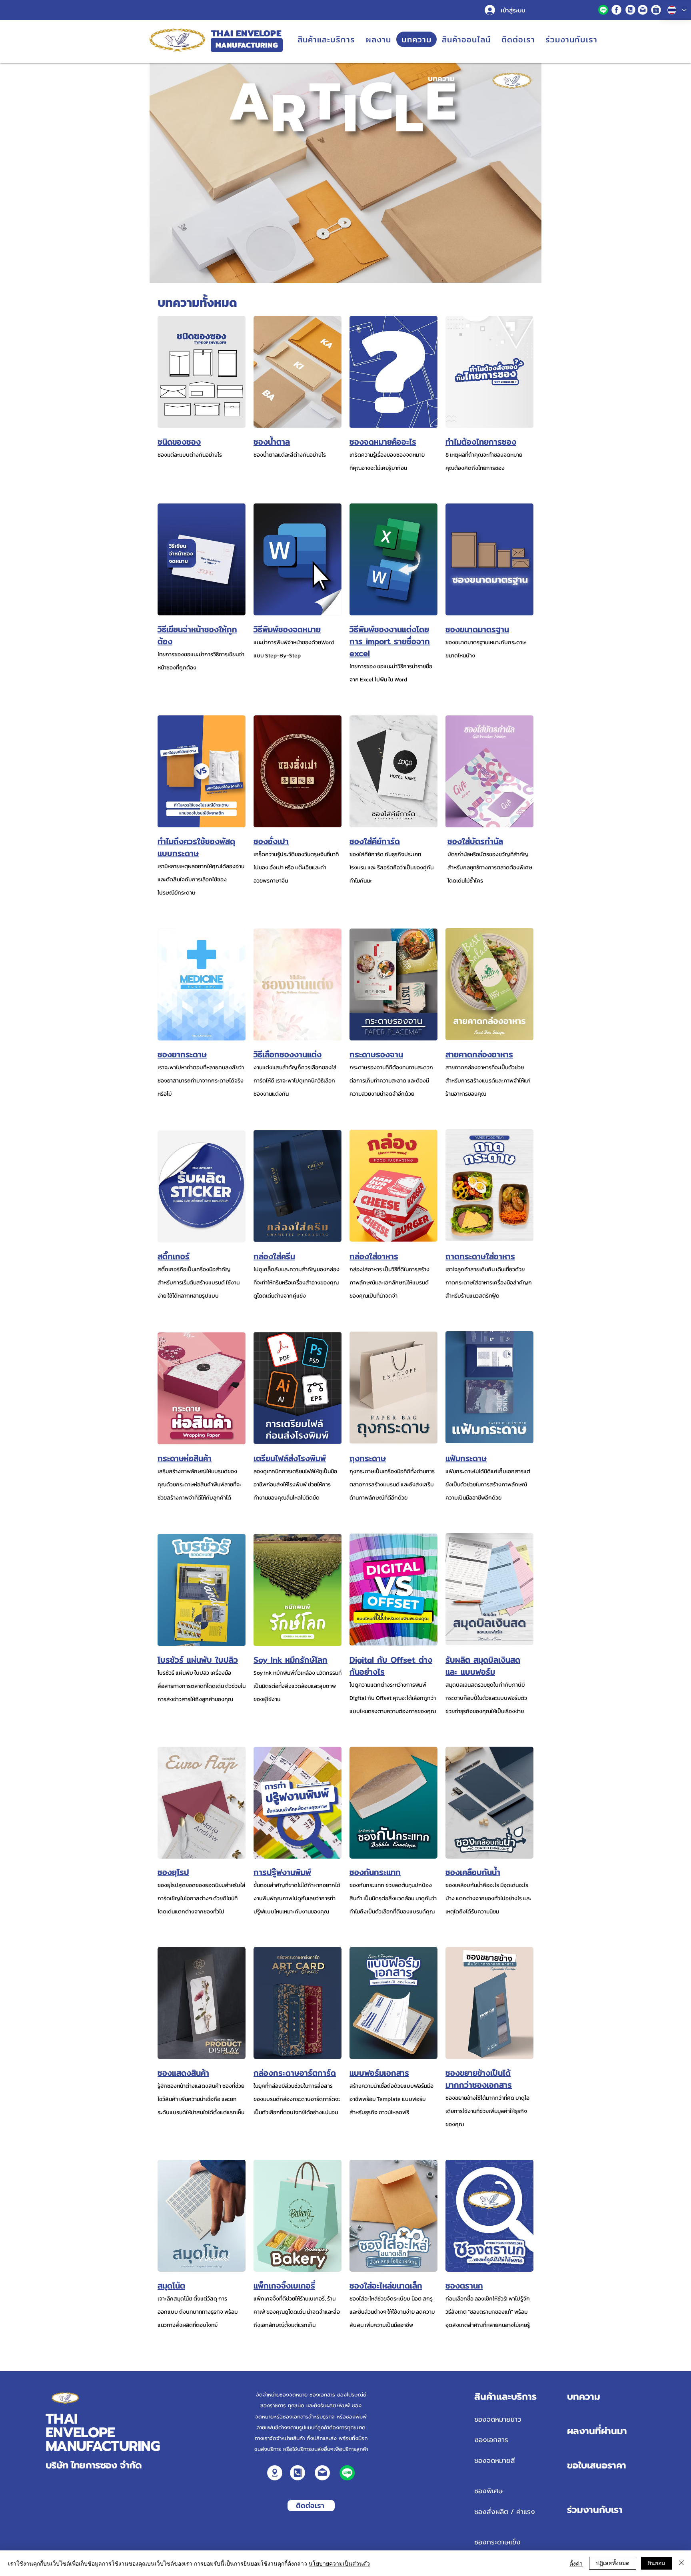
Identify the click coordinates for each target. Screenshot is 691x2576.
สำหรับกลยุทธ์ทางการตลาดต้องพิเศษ (490, 868)
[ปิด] (681, 2563)
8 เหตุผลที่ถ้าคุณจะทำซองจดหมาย (484, 455)
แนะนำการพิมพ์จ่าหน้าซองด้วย (287, 642)
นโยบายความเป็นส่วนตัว (339, 2563)
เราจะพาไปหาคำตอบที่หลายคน (191, 1067)
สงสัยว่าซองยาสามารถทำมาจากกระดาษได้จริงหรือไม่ (201, 1081)
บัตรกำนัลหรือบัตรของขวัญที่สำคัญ (488, 854)
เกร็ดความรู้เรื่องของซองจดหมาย (387, 455)
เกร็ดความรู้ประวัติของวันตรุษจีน (290, 854)
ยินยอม (656, 2563)
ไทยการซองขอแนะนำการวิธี (188, 654)
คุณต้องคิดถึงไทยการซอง (475, 468)
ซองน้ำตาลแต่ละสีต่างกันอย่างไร (290, 455)
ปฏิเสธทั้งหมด (613, 2563)
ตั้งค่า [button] (576, 2563)
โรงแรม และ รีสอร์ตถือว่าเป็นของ (386, 868)
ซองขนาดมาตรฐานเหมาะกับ (477, 642)
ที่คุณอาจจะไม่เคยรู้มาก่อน (378, 468)
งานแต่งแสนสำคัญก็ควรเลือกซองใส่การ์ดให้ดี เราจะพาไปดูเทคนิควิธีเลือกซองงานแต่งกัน (295, 1081)
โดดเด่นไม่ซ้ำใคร (465, 881)
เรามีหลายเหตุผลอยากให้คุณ (189, 866)
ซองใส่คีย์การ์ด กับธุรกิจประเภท (385, 854)
